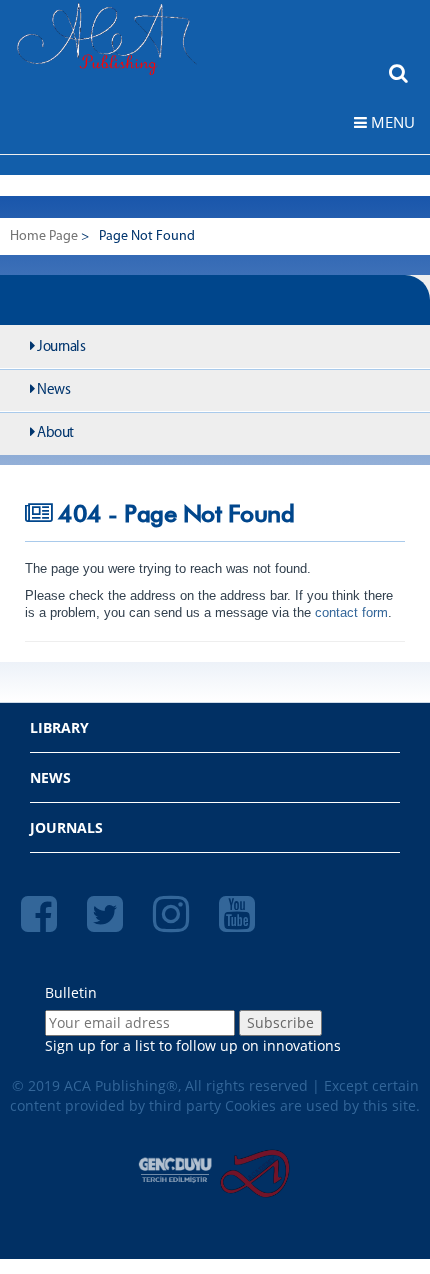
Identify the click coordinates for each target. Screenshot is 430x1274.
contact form (349, 612)
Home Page (44, 236)
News (53, 390)
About (54, 433)
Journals (60, 347)
